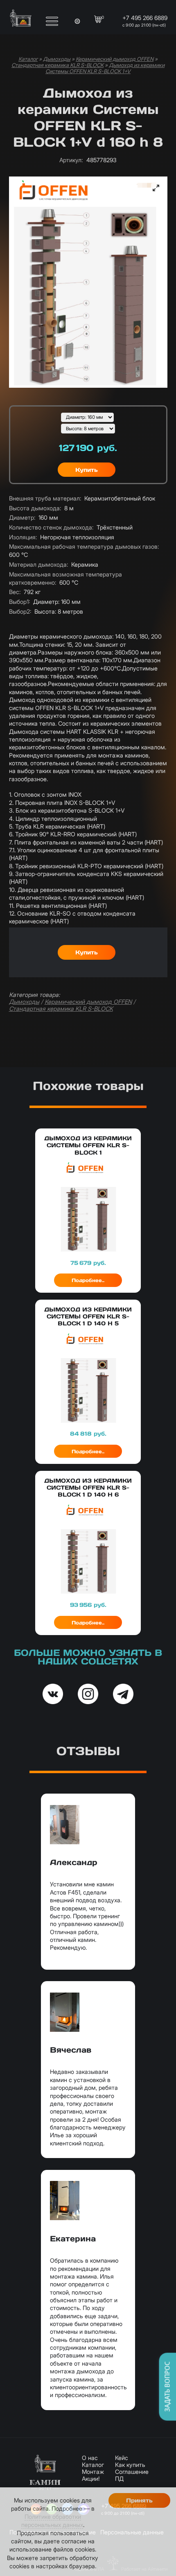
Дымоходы (57, 59)
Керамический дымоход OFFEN (115, 59)
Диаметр (22, 517)
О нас (90, 2458)
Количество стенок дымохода (51, 527)
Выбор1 (19, 602)
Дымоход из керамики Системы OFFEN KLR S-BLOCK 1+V (105, 68)
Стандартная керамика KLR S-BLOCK (58, 65)
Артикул (71, 160)
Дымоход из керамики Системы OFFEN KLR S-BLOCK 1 (88, 1145)
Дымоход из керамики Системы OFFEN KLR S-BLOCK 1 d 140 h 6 (88, 1488)
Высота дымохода (35, 508)
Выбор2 (20, 611)
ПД (119, 2479)
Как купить (130, 2465)
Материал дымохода (38, 564)
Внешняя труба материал (45, 498)
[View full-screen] (156, 188)
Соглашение (132, 2472)
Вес (15, 592)
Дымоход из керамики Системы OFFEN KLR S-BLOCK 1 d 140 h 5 (88, 1316)
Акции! (91, 2479)
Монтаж (93, 2472)
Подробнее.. (88, 1280)
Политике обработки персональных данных (52, 2521)
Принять (139, 2500)
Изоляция (23, 537)
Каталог (28, 59)
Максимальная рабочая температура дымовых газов (84, 546)
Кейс (122, 2458)
